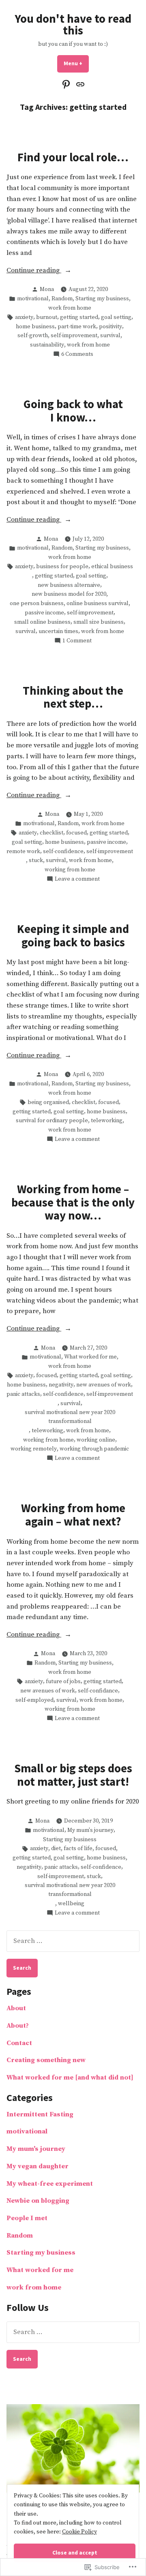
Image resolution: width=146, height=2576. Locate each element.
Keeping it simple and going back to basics (73, 935)
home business (35, 327)
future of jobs (63, 1682)
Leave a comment (77, 879)
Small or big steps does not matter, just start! (73, 1775)
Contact (19, 2043)
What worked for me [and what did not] (70, 2078)
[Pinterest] (67, 85)
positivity (111, 327)
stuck (36, 860)
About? (18, 2026)
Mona (47, 289)
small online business (42, 622)
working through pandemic (94, 1449)
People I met (27, 2218)
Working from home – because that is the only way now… (73, 1202)
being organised (48, 1102)
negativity (61, 1385)
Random (62, 299)
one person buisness (37, 603)
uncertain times (58, 631)
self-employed (34, 1700)
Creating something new (46, 2060)
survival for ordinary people (52, 1121)
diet (56, 1849)
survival (110, 336)
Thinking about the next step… (73, 697)
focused (76, 833)
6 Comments (77, 354)
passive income (44, 613)
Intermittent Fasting (40, 2115)
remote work (23, 852)
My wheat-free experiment (50, 2184)
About (16, 2008)
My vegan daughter (38, 2166)
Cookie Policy (79, 2532)
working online (96, 1440)
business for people (62, 567)
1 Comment (77, 641)
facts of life (78, 1849)
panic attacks (23, 1394)
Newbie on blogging (38, 2201)
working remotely (34, 1449)
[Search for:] (73, 1941)
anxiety (24, 317)
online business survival (98, 603)
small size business (99, 622)
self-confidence (63, 852)
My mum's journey (90, 1830)
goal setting (116, 317)
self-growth (33, 336)
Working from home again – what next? (73, 1515)
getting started (79, 317)
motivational (33, 299)
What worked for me (90, 1357)
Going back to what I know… (73, 411)
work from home (70, 308)
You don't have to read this (73, 25)
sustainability (47, 345)
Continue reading (34, 271)
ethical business (112, 567)
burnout (47, 317)
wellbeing (71, 1904)
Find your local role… (73, 157)
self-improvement (74, 336)
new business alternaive (69, 585)
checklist (52, 833)
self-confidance (98, 1691)
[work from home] (79, 85)
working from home (70, 870)
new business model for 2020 (69, 594)
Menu (76, 63)
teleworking (107, 1121)
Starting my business (102, 299)
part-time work (77, 327)
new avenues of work (104, 1385)
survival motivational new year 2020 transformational (70, 1417)
